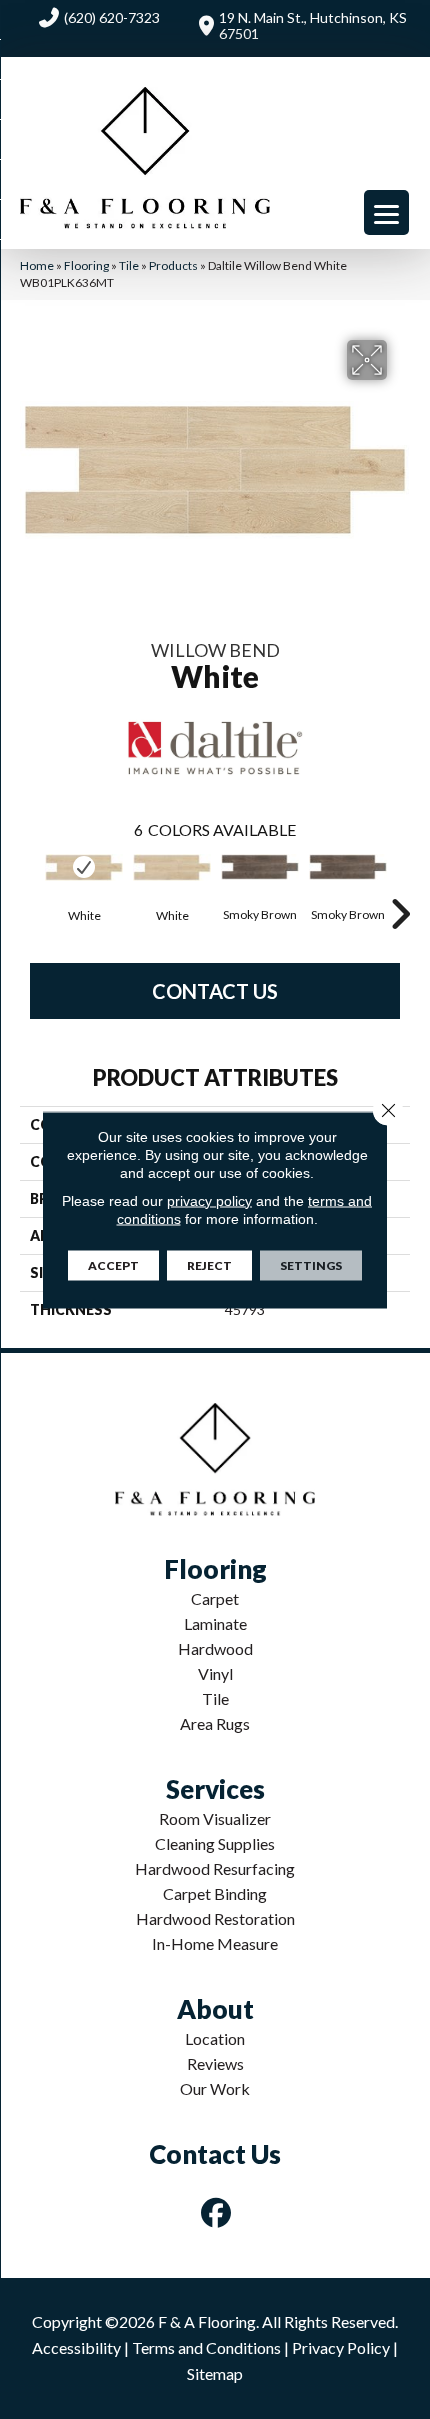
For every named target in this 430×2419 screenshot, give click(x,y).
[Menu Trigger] (386, 212)
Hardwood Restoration (215, 1918)
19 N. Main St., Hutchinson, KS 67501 (313, 25)
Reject (209, 1264)
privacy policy (209, 1200)
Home (37, 265)
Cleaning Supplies (215, 1843)
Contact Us (215, 991)
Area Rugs (215, 1723)
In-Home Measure (215, 1943)
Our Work (215, 2088)
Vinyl (215, 1673)
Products (173, 265)
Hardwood (215, 1648)
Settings (311, 1264)
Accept (113, 1264)
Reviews (215, 2063)
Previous (30, 884)
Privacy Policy (341, 2347)
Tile (129, 265)
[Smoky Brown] (260, 867)
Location (215, 2038)
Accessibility (76, 2347)
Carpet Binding (215, 1893)
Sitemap (215, 2373)
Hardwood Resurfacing (215, 1868)
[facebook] (217, 2212)
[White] (84, 867)
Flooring (86, 265)
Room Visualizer (215, 1818)
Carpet (215, 1598)
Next (400, 884)
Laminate (215, 1623)
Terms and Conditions (206, 2347)
